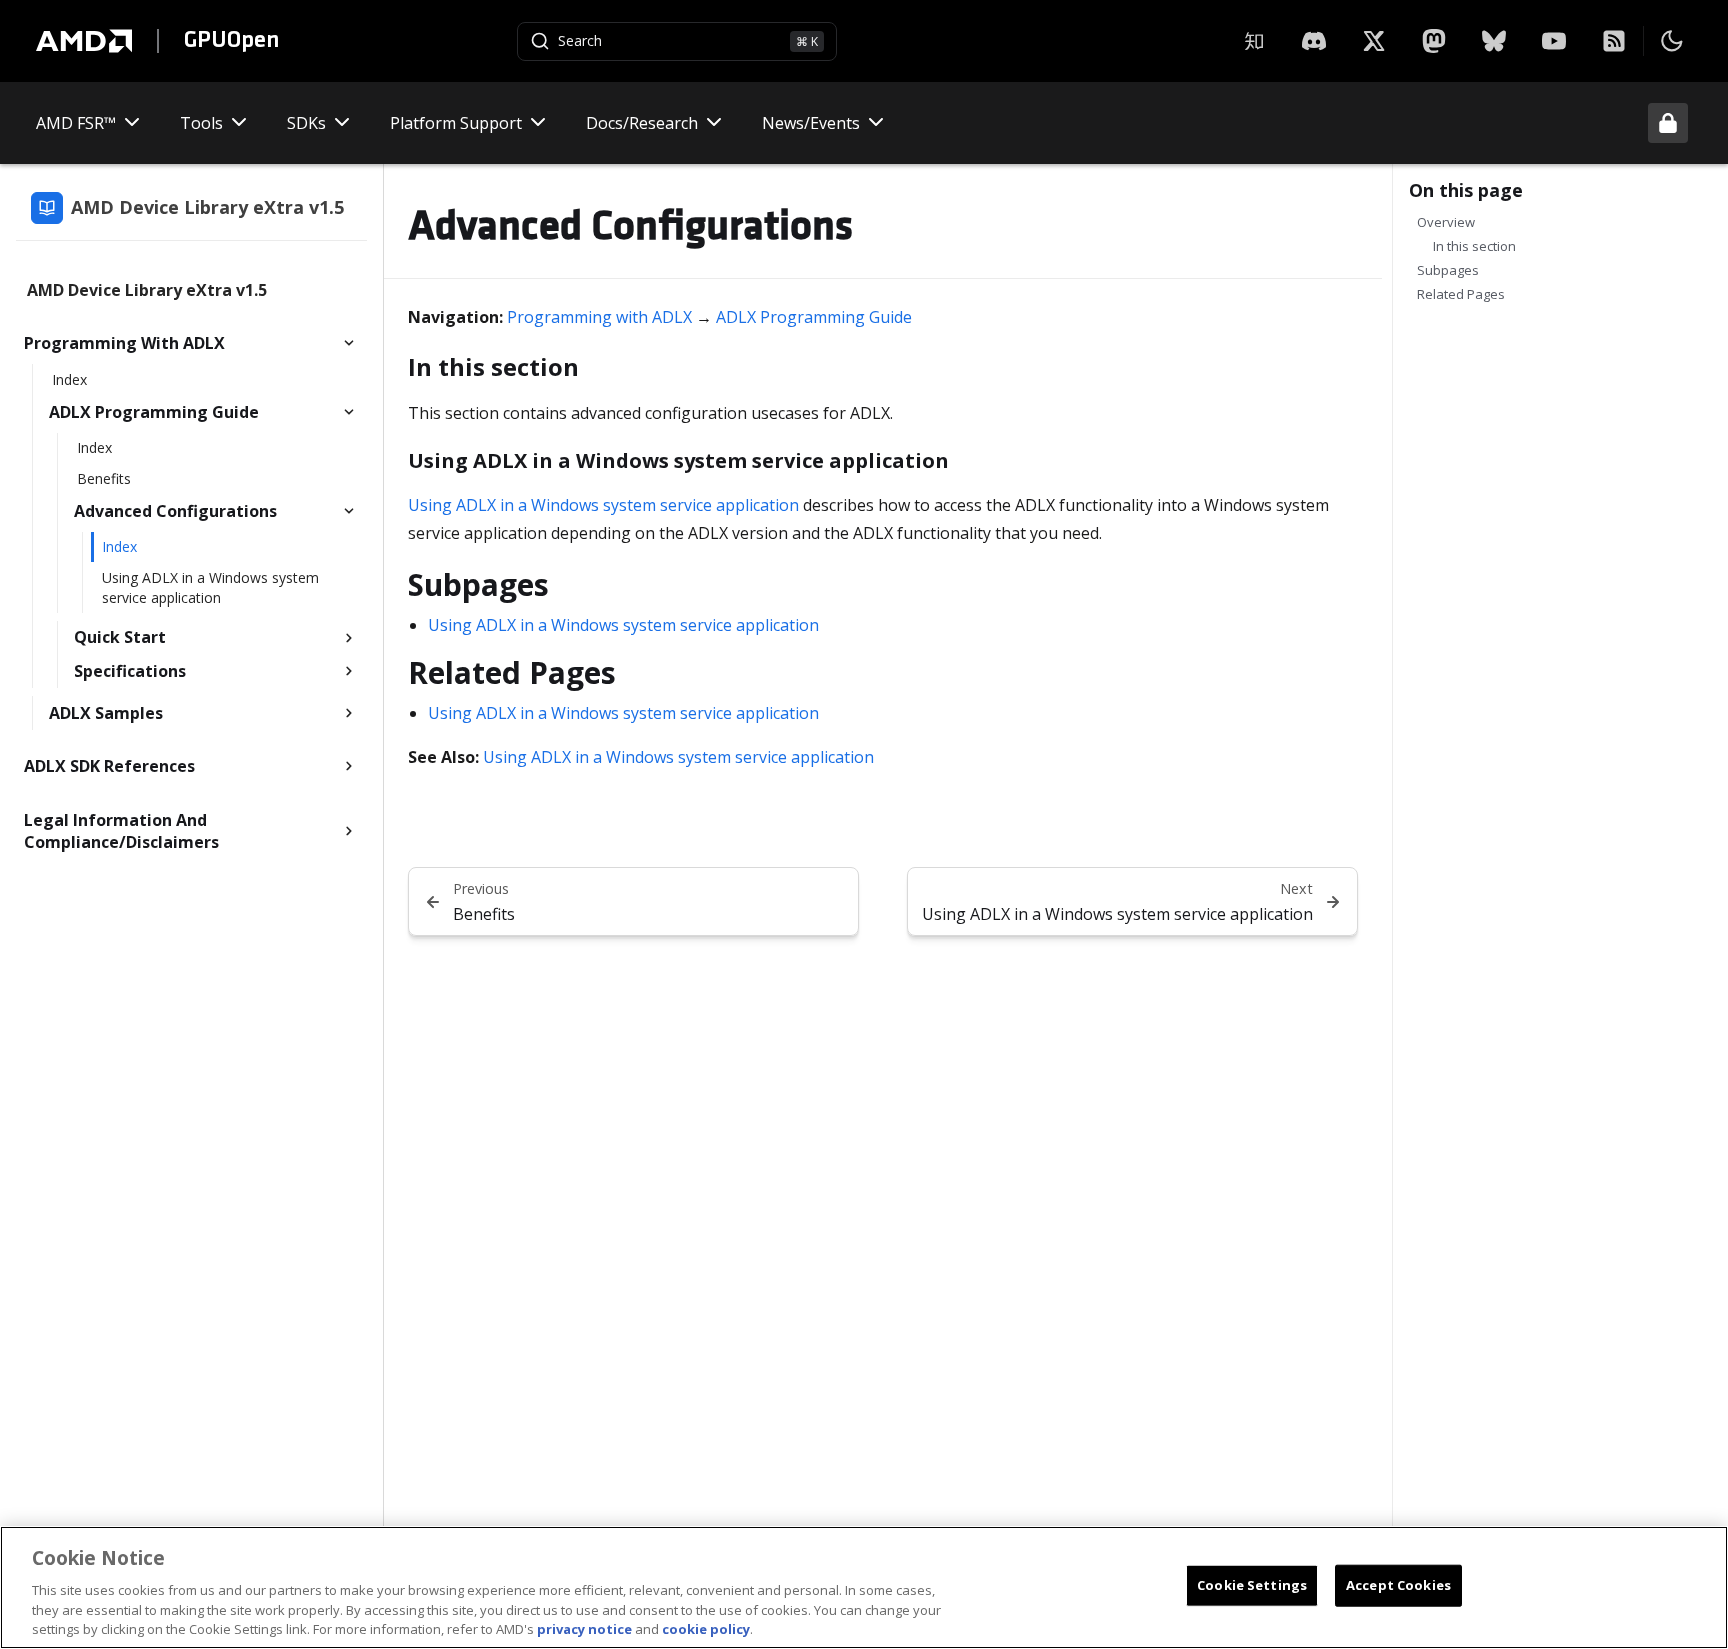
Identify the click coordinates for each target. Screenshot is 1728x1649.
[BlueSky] (1494, 41)
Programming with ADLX (599, 317)
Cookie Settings (1252, 1585)
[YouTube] (1554, 41)
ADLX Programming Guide (814, 317)
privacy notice (584, 1628)
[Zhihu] (1254, 41)
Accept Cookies (1398, 1585)
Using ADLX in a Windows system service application (603, 505)
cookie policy (706, 1628)
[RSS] (1614, 41)
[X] (1314, 41)
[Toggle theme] (1672, 41)
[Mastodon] (1434, 41)
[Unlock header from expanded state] (1668, 123)
